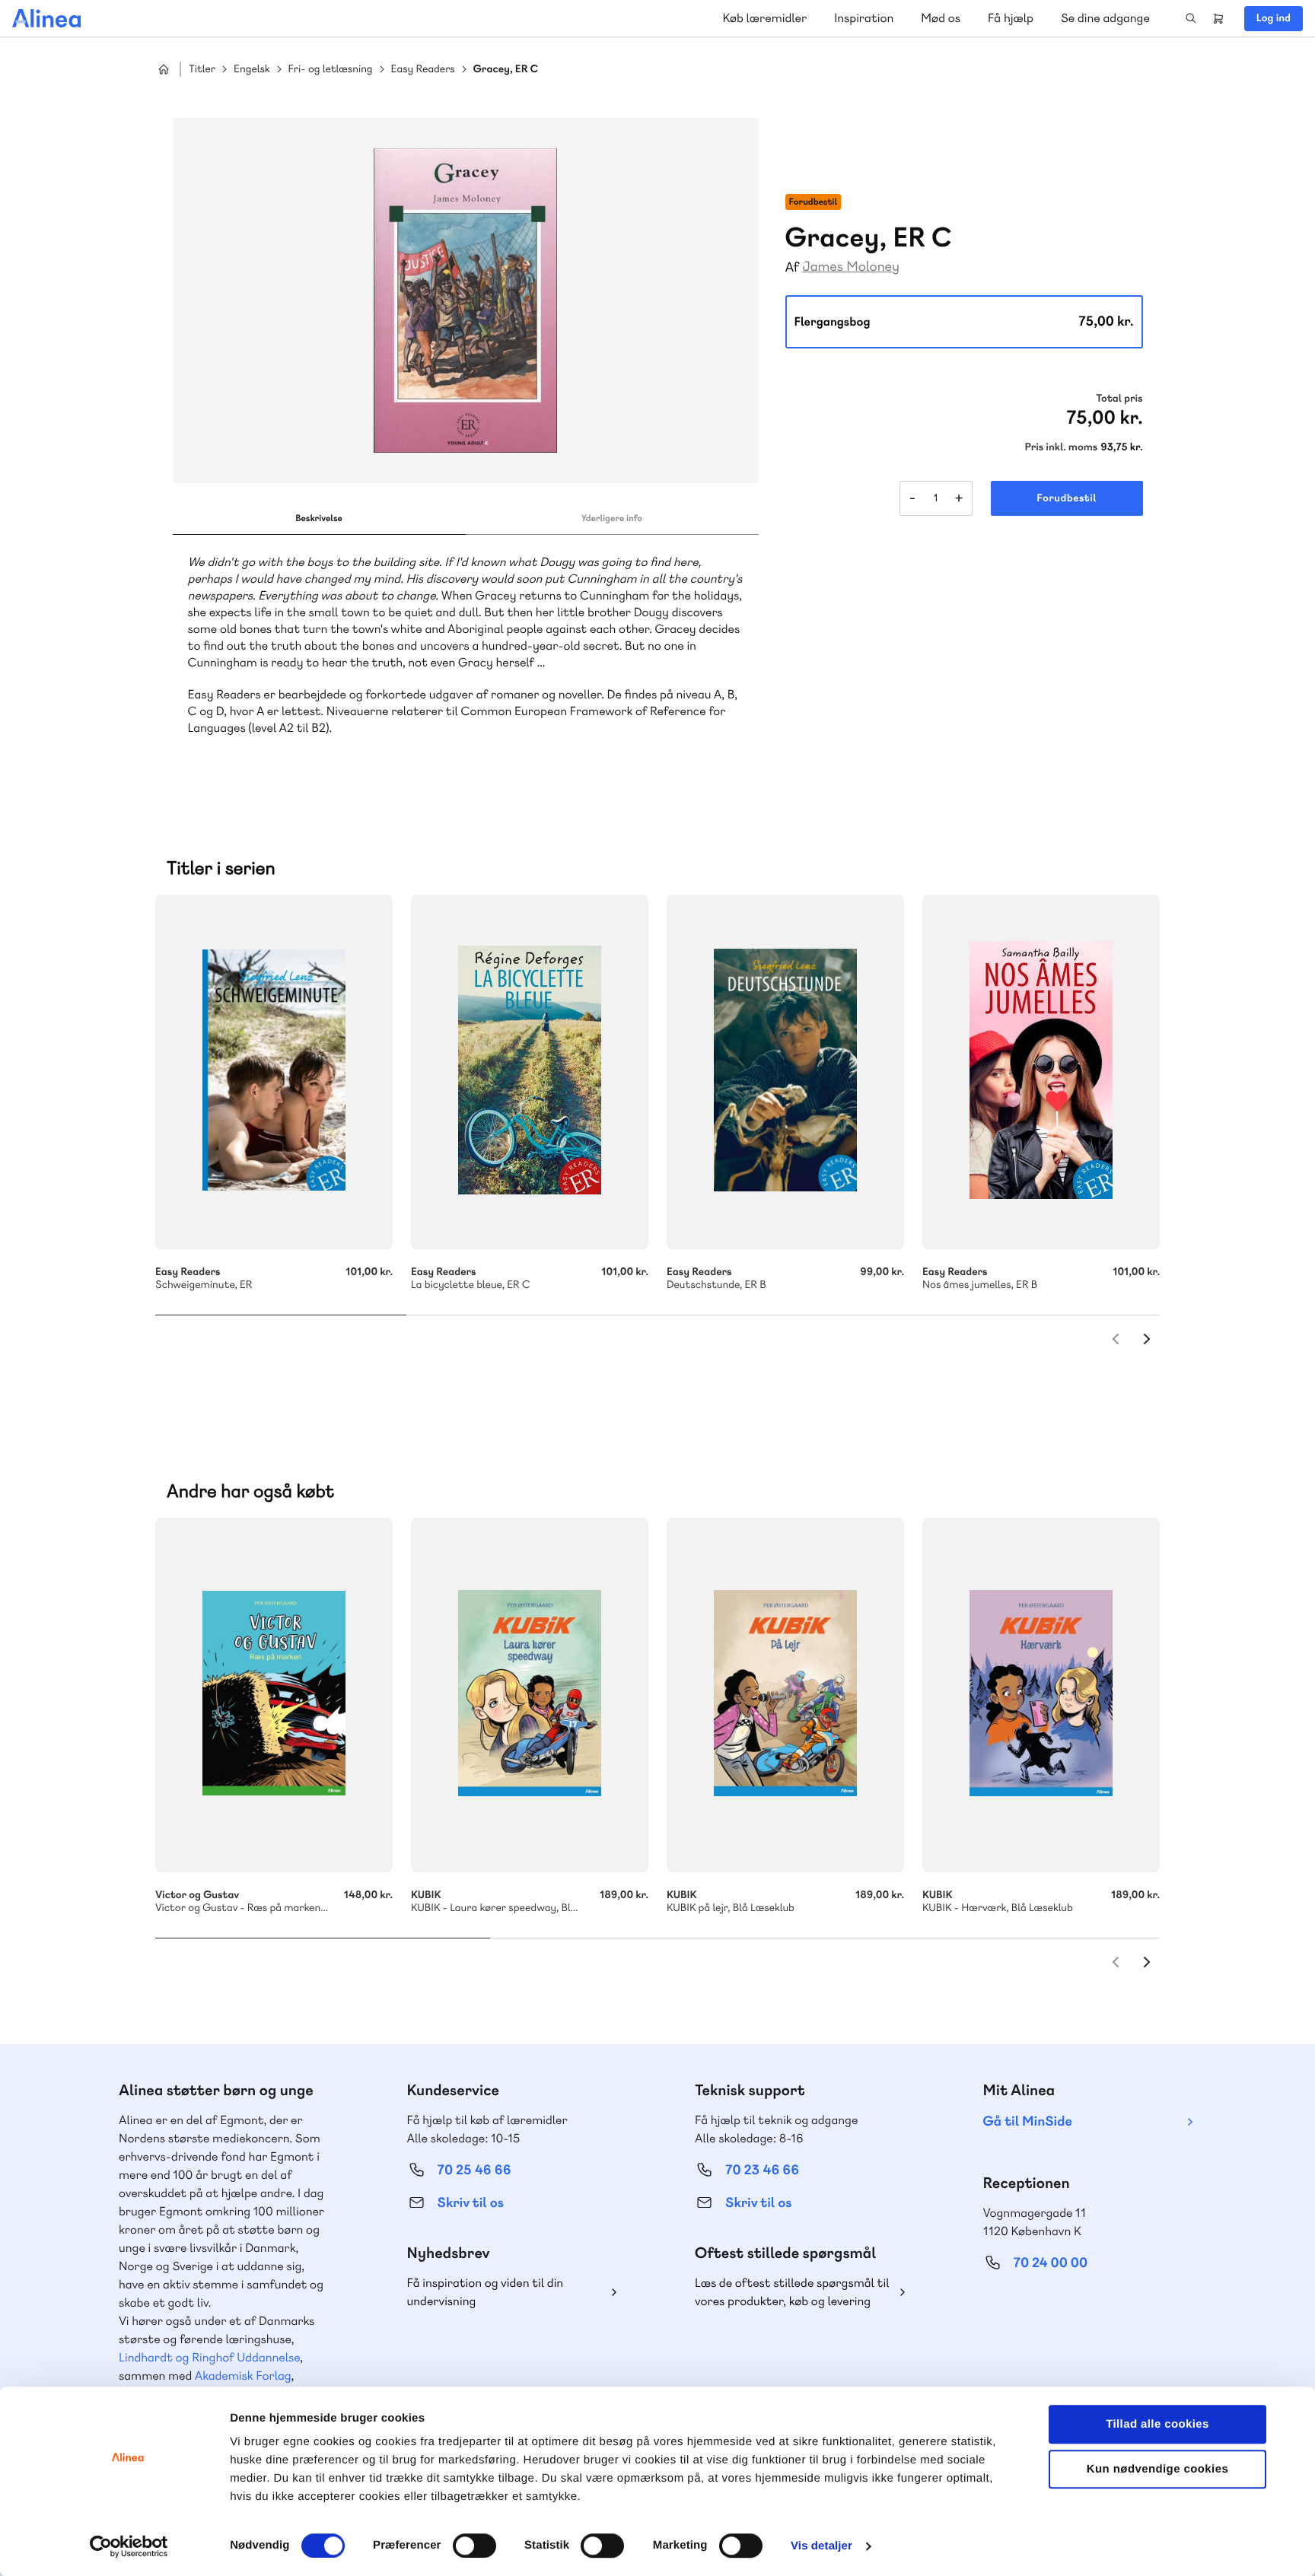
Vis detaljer (821, 2546)
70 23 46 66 (762, 2170)
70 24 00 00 (1051, 2263)
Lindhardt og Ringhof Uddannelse (209, 2357)
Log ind (1274, 18)
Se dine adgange (1105, 18)
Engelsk (252, 70)
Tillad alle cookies (1157, 2424)
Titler (202, 70)
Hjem (164, 69)
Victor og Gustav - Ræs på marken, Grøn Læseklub (274, 1695)
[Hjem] (46, 18)
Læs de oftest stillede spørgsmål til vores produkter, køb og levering (792, 2292)
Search (1191, 18)
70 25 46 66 (474, 2170)
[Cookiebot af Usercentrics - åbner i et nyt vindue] (129, 2546)
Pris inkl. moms (1061, 447)
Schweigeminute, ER (274, 1072)
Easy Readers (423, 70)
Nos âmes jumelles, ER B (1041, 1072)
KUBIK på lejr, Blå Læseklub (785, 1695)
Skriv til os (471, 2203)
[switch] (474, 2546)
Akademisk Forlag (243, 2376)
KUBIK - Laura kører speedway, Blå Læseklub (530, 1695)
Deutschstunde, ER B (785, 1072)
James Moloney (851, 267)
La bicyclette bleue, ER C (530, 1072)
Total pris (1119, 399)
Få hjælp (1011, 18)
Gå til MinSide (1028, 2121)
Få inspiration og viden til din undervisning (486, 2292)
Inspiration (864, 18)
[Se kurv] (1218, 18)
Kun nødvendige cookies (1157, 2469)
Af (793, 267)
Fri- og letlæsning (331, 70)
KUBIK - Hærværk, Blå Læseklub (1041, 1695)
